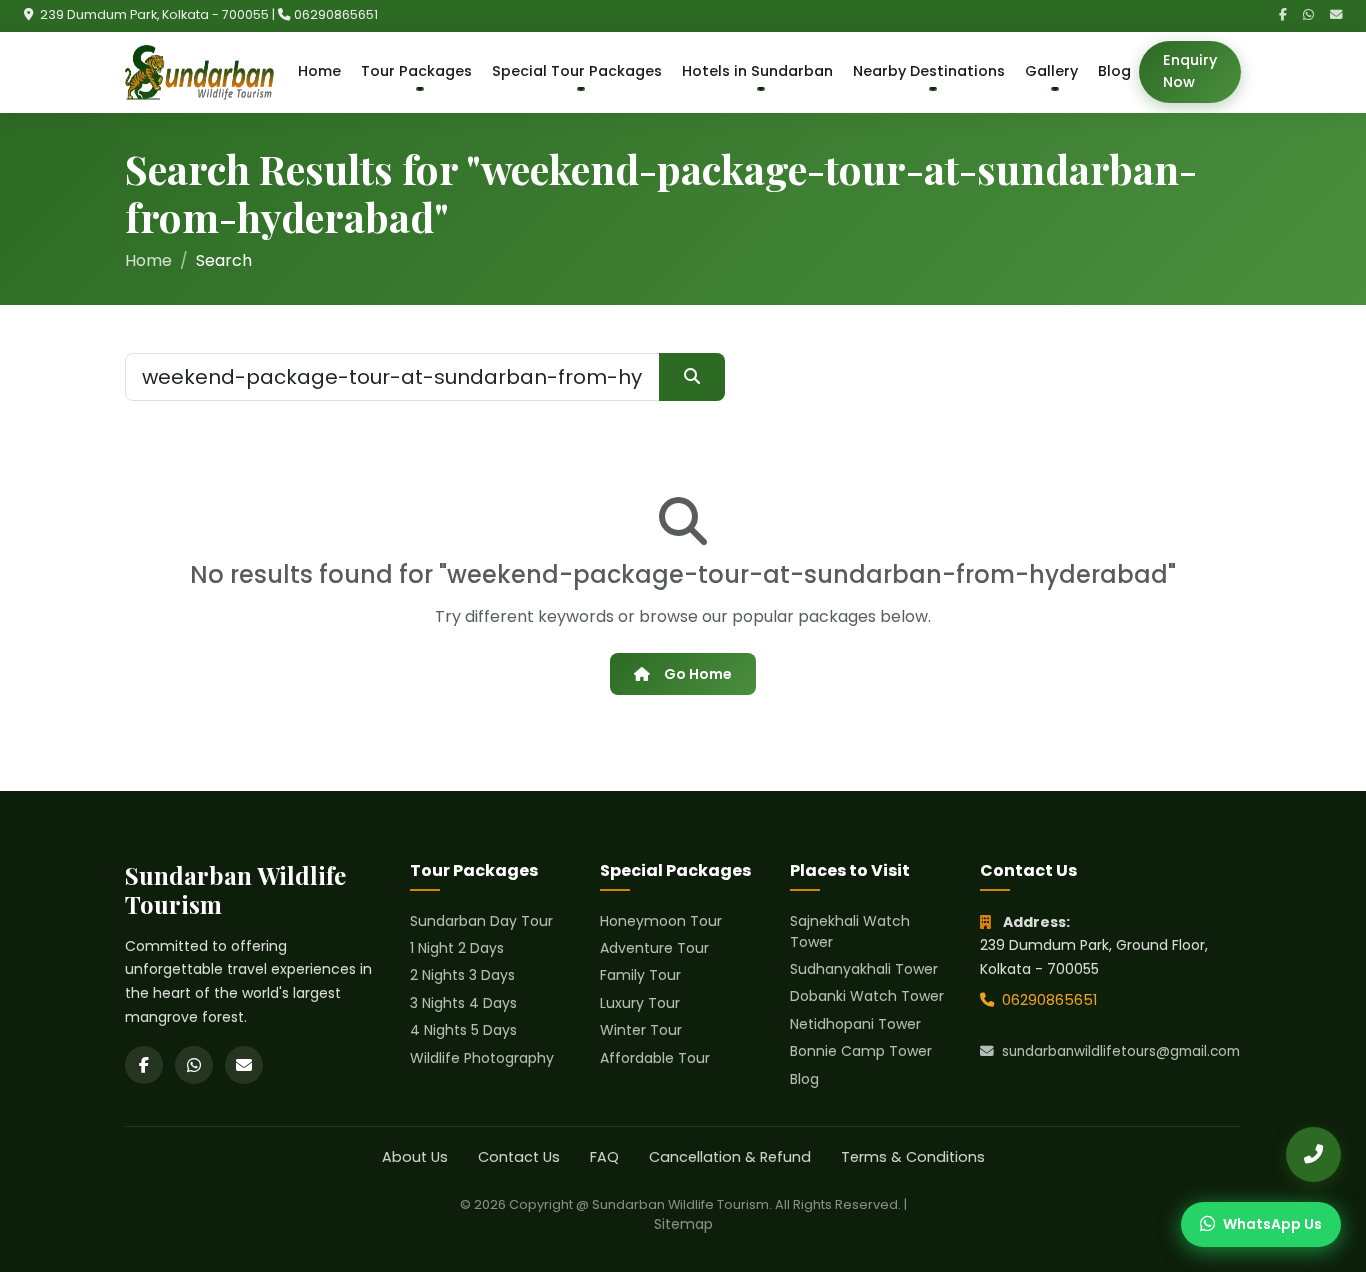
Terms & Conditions (913, 1157)
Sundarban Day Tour (481, 921)
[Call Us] (1313, 1154)
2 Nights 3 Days (462, 975)
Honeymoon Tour (661, 921)
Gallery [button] (1051, 71)
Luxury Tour (640, 1003)
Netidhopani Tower (855, 1024)
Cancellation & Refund (730, 1157)
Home (319, 71)
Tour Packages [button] (416, 71)
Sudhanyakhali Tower (864, 969)
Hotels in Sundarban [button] (757, 71)
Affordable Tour (655, 1058)
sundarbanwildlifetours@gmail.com (1121, 1051)
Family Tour (640, 975)
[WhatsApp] (1308, 15)
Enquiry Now (1190, 71)
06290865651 (336, 14)
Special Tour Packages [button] (577, 71)
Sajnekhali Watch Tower (850, 931)
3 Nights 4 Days (463, 1003)
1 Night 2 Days (457, 948)
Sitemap (683, 1224)
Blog (1114, 71)
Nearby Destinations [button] (929, 71)
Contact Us (519, 1157)
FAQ (604, 1157)
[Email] (1336, 15)
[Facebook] (1283, 15)
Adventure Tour (654, 948)
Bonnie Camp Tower (861, 1051)
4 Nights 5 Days (463, 1030)
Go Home (698, 674)
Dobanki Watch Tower (867, 996)
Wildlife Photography (482, 1058)
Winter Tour (641, 1030)
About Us (415, 1157)
